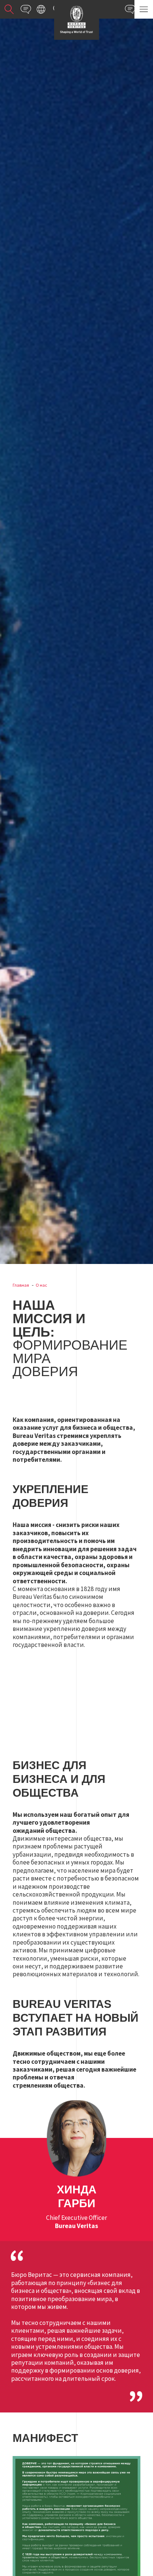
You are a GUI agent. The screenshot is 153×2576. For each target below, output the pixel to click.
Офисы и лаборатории (41, 9)
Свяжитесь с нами (26, 9)
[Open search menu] (9, 9)
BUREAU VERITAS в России (76, 20)
